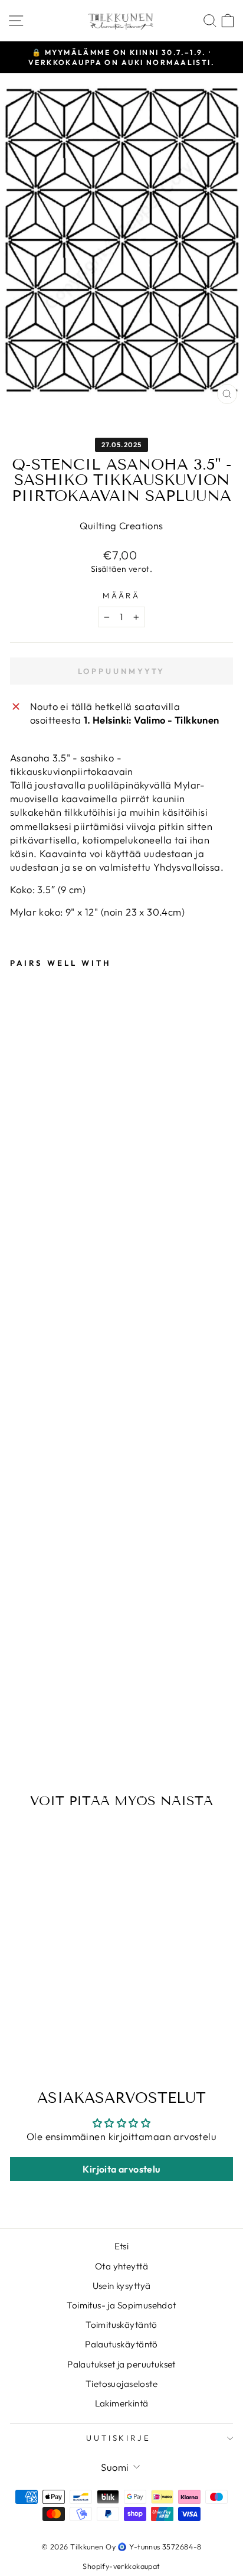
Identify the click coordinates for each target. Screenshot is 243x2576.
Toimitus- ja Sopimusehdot (121, 2305)
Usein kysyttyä (122, 2286)
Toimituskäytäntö (121, 2325)
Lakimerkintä (122, 2403)
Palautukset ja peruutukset (121, 2364)
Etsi (122, 2246)
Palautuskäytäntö (121, 2344)
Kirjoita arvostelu (121, 2169)
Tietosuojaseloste (121, 2384)
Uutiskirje (119, 2438)
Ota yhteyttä (121, 2266)
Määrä (122, 595)
